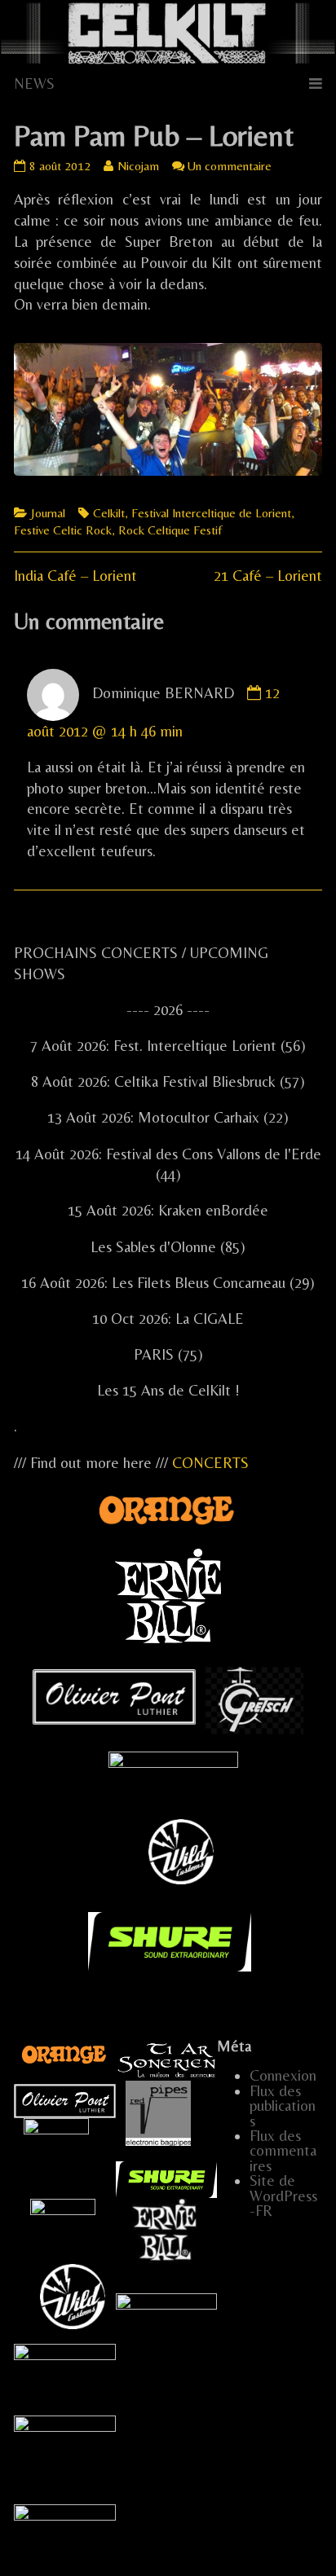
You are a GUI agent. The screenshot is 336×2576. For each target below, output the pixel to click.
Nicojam (138, 166)
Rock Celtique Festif (170, 530)
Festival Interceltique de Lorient (211, 513)
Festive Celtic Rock (63, 530)
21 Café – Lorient (268, 576)
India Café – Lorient (75, 576)
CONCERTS (210, 1463)
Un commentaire (230, 166)
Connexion (283, 2075)
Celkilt (109, 513)
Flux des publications (283, 2106)
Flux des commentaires (283, 2151)
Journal (48, 513)
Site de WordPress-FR (283, 2196)
